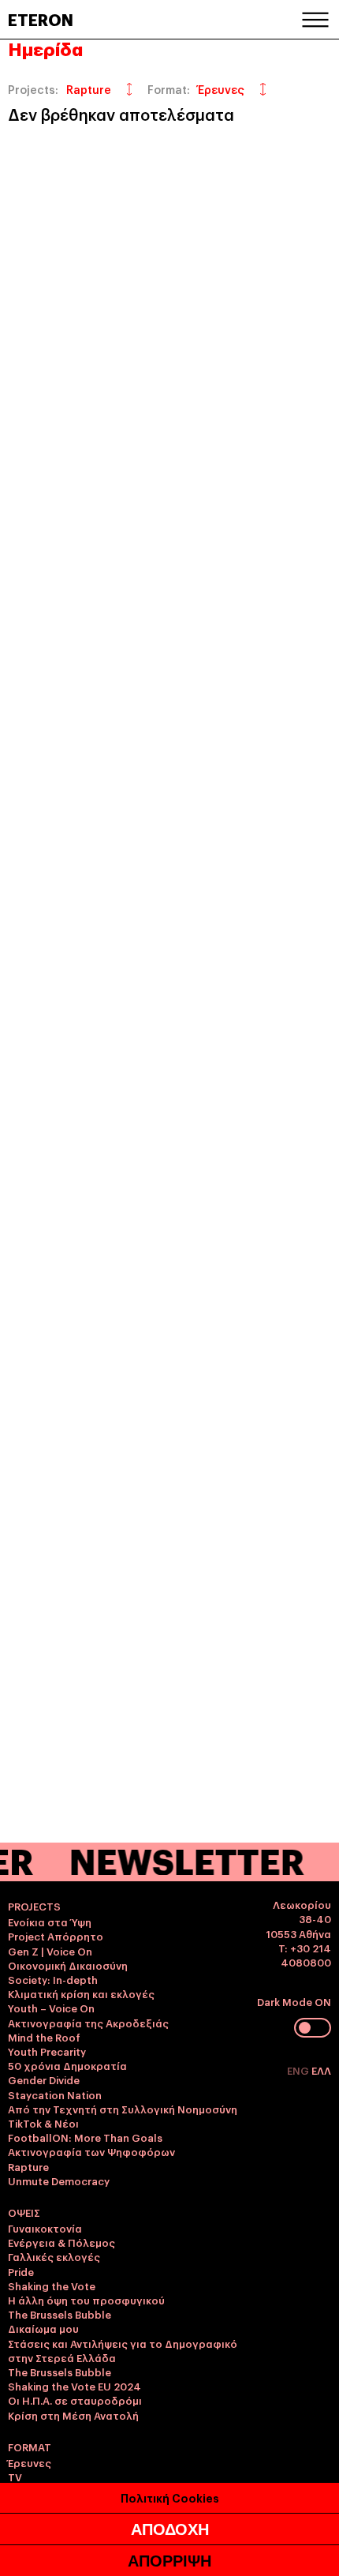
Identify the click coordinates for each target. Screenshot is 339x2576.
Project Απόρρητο (56, 1936)
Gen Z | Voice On (50, 1951)
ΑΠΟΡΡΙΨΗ (169, 2561)
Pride (21, 2271)
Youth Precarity (47, 2051)
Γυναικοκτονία (45, 2228)
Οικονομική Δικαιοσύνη (68, 1965)
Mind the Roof (44, 2037)
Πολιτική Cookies (170, 2497)
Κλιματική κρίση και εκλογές (81, 1993)
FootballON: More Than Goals (85, 2137)
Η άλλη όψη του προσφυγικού (86, 2300)
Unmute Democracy (59, 2180)
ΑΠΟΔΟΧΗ (170, 2529)
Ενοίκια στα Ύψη (50, 1922)
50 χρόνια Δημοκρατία (67, 2065)
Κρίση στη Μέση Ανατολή (73, 2415)
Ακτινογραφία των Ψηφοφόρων (91, 2151)
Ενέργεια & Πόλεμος (61, 2242)
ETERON (41, 19)
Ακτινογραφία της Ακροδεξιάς (88, 2023)
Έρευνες (30, 2462)
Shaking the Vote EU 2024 (75, 2386)
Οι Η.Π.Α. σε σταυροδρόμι (75, 2400)
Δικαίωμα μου (43, 2328)
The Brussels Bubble (60, 2314)
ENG (299, 2070)
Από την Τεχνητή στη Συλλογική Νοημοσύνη (123, 2109)
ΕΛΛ (321, 2070)
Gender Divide (44, 2079)
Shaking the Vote (52, 2285)
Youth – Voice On (51, 2008)
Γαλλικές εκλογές (54, 2256)
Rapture (28, 2166)
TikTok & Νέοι (43, 2123)
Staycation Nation (55, 2094)
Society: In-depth (53, 1979)
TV (15, 2477)
